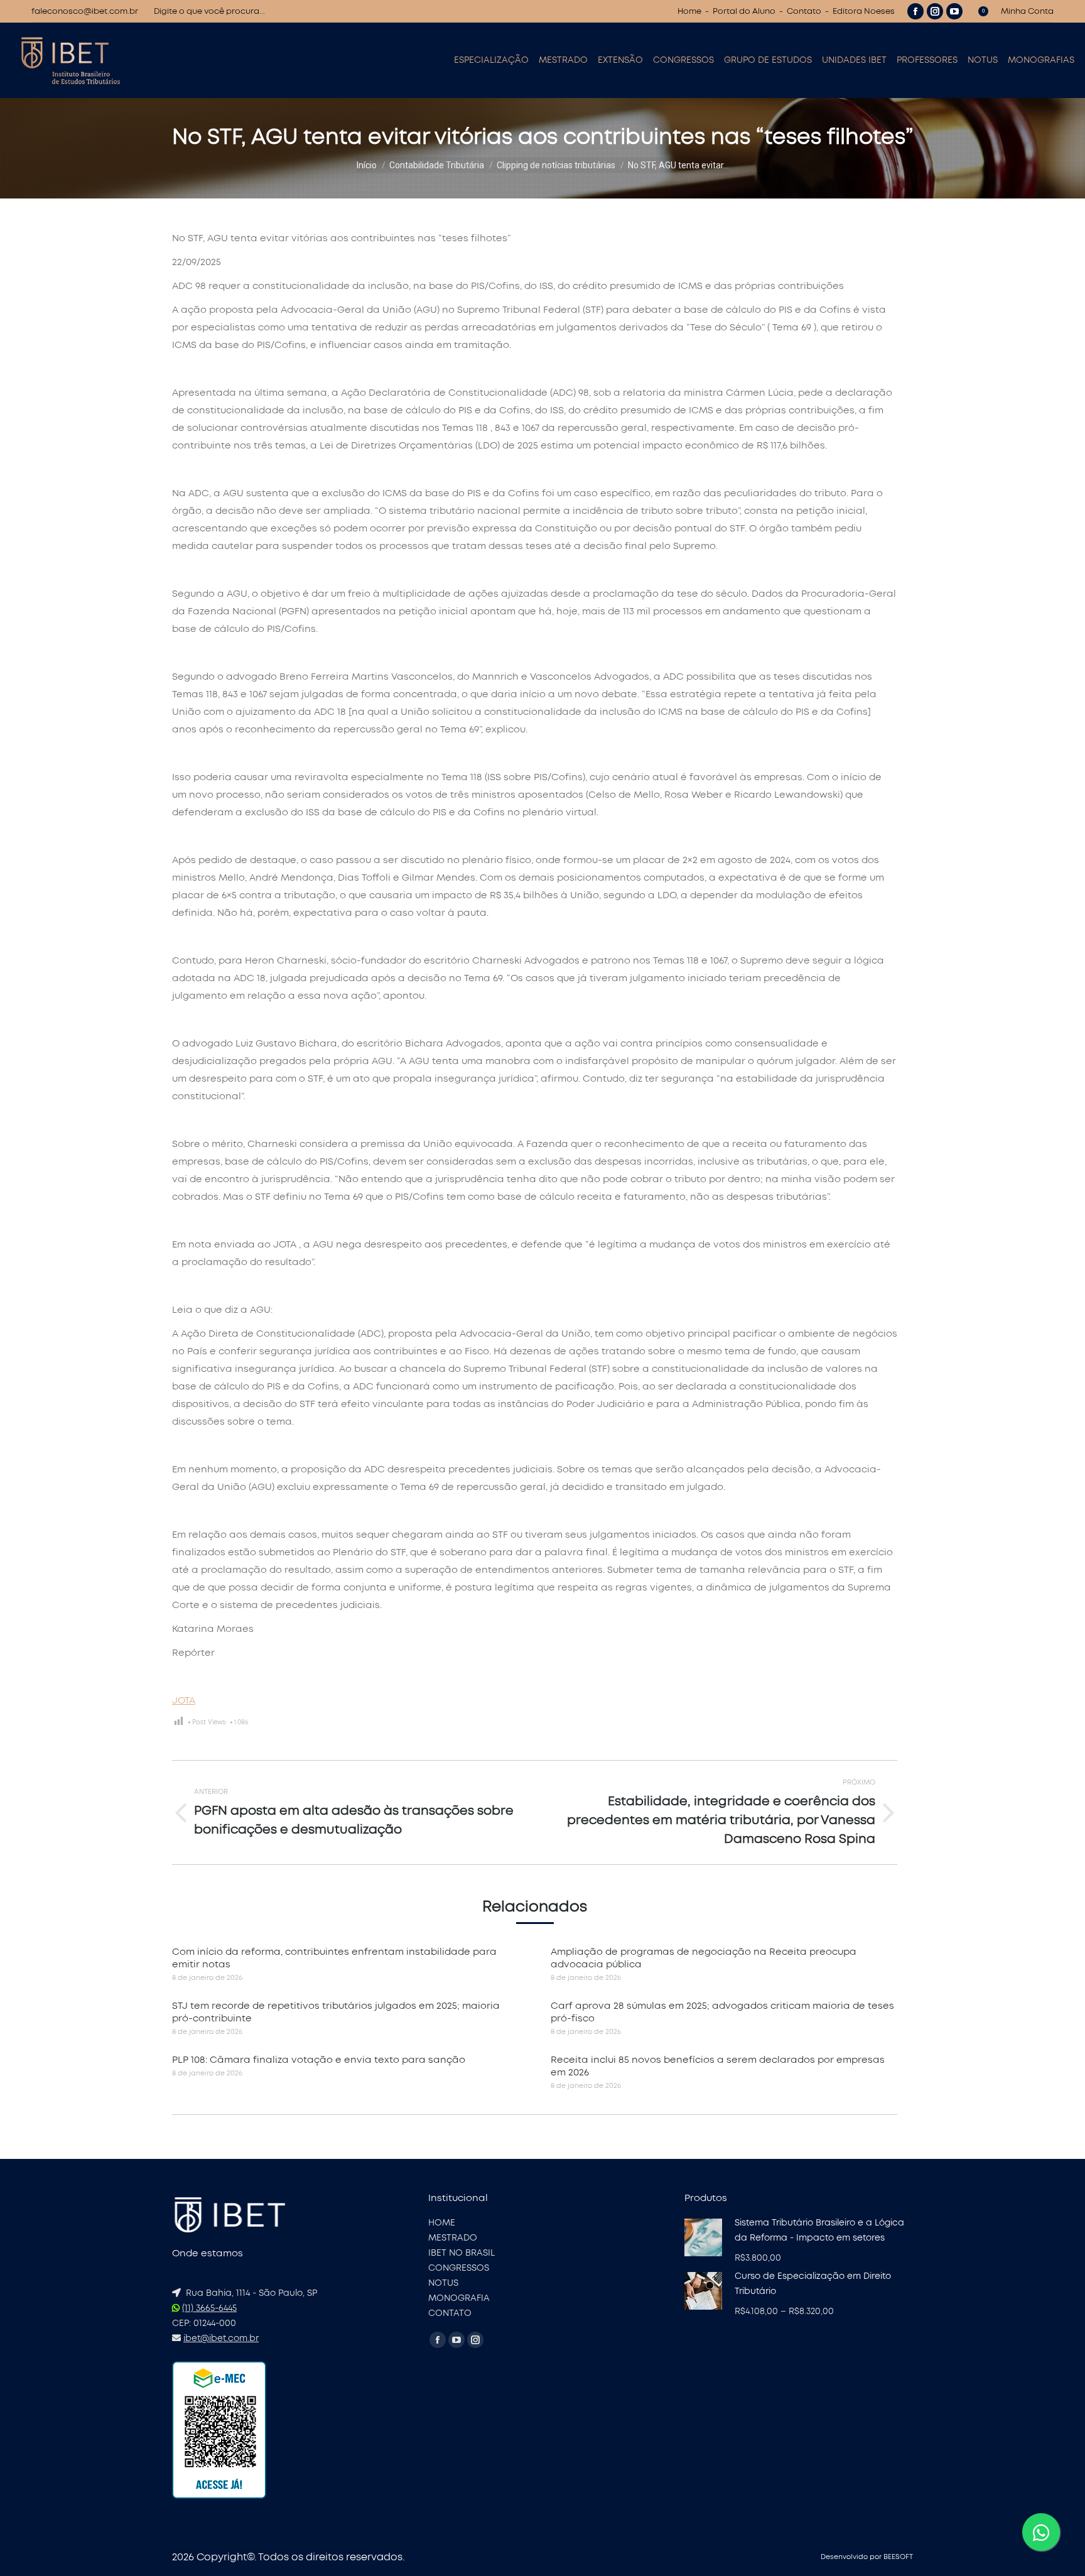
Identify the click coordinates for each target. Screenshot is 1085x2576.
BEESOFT (898, 2557)
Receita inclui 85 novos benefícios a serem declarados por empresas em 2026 (718, 2066)
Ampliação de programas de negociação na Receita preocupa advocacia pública (704, 1958)
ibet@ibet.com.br (221, 2339)
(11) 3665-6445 (209, 2308)
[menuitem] (491, 60)
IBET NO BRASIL (462, 2253)
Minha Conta (1027, 12)
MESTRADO (453, 2238)
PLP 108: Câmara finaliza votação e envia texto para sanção (319, 2060)
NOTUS (443, 2283)
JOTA (184, 1701)
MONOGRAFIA (459, 2298)
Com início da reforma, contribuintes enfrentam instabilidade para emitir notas (334, 1958)
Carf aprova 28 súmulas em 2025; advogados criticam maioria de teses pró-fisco (722, 2012)
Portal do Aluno (744, 12)
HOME (442, 2223)
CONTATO (450, 2313)
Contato (804, 12)
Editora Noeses (864, 12)
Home (689, 12)
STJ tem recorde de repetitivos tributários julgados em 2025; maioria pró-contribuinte (336, 2012)
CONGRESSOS (459, 2268)
